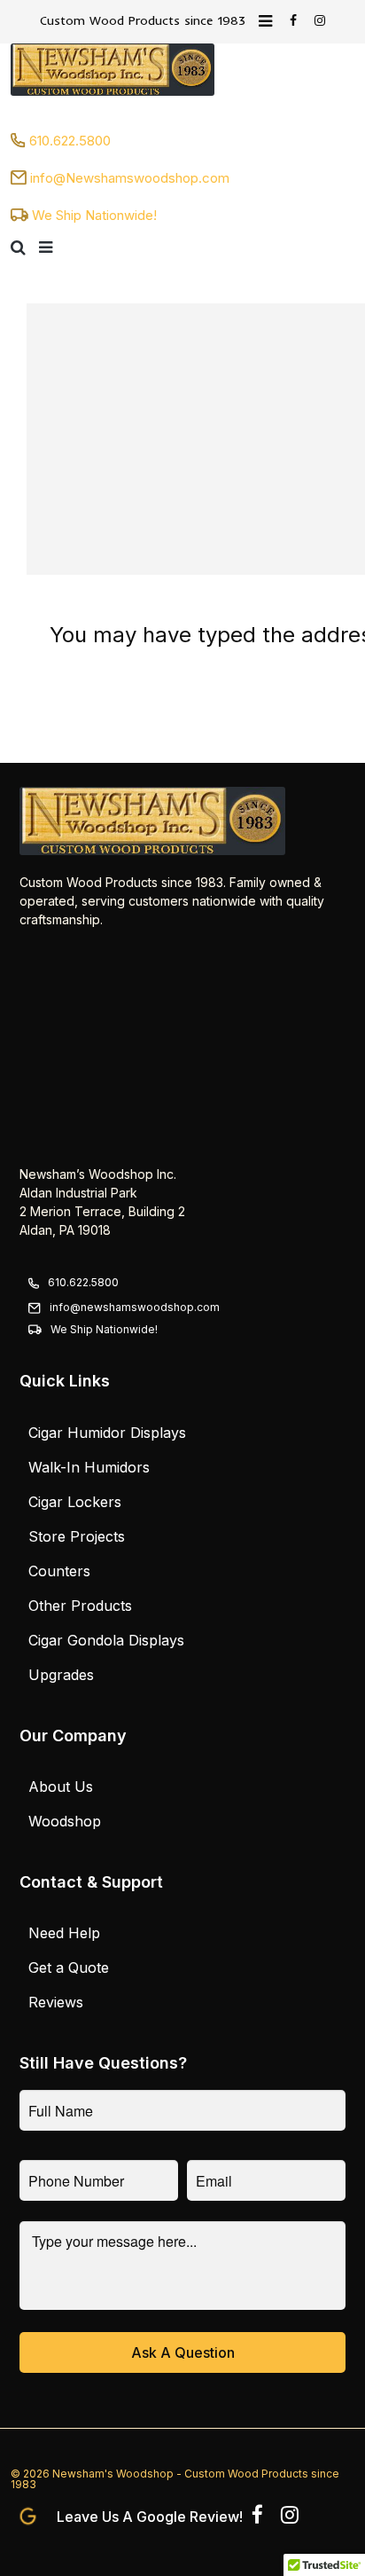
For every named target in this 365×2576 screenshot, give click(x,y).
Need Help (64, 1933)
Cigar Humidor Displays (107, 1433)
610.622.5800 (70, 141)
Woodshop (65, 1821)
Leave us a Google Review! (150, 2516)
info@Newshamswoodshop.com (130, 178)
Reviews (56, 2002)
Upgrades (61, 1675)
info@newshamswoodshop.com (135, 1307)
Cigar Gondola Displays (106, 1640)
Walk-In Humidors (89, 1467)
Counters (59, 1571)
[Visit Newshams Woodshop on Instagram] (290, 2518)
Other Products (80, 1606)
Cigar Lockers (75, 1502)
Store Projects (77, 1536)
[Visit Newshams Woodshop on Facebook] (257, 2518)
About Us (61, 1787)
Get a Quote (69, 1967)
